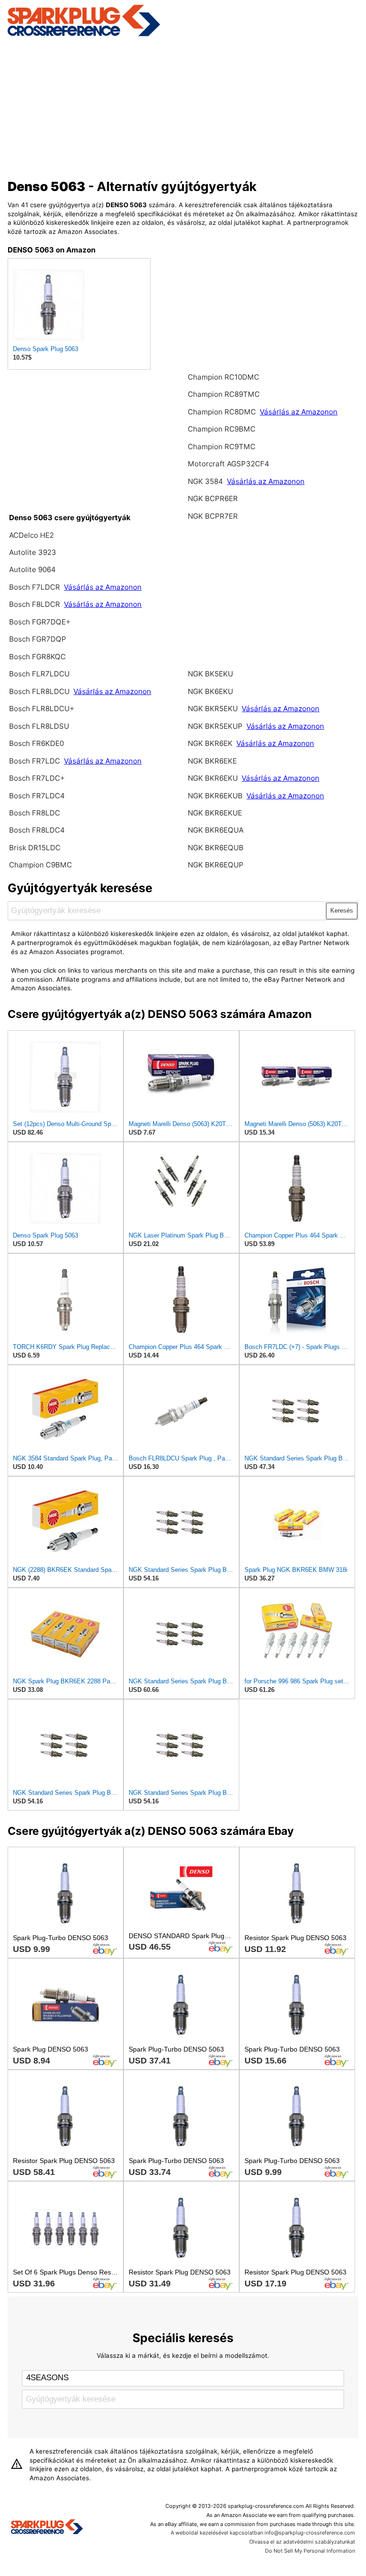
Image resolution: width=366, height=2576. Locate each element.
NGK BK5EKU (210, 674)
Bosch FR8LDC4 (37, 830)
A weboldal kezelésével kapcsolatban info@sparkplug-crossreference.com (263, 2533)
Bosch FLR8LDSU (39, 726)
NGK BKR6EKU (213, 778)
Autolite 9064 (32, 569)
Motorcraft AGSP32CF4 (229, 464)
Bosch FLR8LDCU (40, 691)
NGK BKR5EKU (213, 709)
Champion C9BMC (41, 865)
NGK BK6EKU (210, 691)
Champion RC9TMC (222, 447)
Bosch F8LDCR (36, 604)
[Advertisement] (183, 106)
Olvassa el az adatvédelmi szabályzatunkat (302, 2542)
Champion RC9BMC (222, 429)
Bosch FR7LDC (36, 761)
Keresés (342, 911)
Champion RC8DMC (223, 412)
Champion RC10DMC (224, 377)
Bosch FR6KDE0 (36, 743)
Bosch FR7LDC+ (37, 778)
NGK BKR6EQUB (216, 848)
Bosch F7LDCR (36, 587)
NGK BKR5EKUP (215, 726)
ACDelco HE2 (31, 535)
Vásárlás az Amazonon (103, 587)
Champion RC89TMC (224, 394)
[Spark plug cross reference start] (47, 2528)
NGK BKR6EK (210, 743)
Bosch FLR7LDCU (39, 674)
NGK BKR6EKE (212, 761)
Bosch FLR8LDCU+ (42, 709)
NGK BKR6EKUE (215, 813)
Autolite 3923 (33, 552)
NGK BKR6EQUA (216, 830)
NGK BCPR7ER (213, 516)
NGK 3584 (206, 481)
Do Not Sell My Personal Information (310, 2551)
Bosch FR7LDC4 (37, 796)
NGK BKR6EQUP (216, 865)
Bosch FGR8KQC (37, 657)
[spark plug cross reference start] (84, 35)
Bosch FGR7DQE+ (40, 622)
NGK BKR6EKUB (216, 796)
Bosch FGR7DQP (38, 639)
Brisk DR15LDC (35, 848)
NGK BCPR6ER (213, 498)
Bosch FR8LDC (35, 813)
